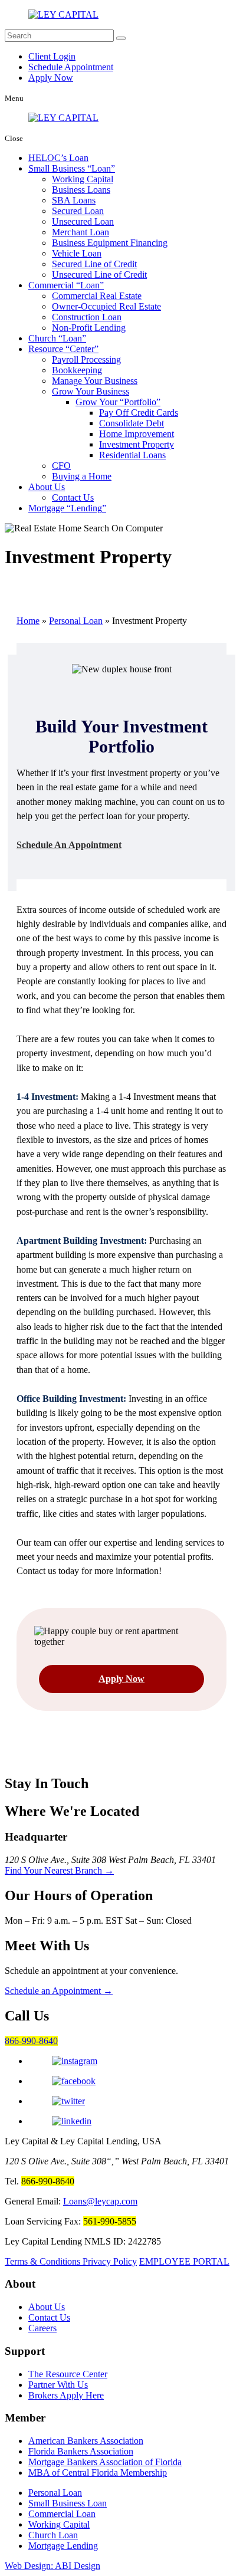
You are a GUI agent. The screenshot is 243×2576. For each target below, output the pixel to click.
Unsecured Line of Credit (99, 275)
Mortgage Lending (63, 2546)
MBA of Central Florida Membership (98, 2472)
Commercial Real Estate (97, 296)
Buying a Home (82, 476)
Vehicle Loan (77, 253)
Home (28, 621)
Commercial (64, 285)
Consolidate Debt (132, 423)
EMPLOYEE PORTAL (184, 2261)
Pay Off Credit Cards (139, 413)
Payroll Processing (86, 359)
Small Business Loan (68, 2503)
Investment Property (137, 444)
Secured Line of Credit (94, 264)
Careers (42, 2328)
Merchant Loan (81, 232)
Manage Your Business (95, 381)
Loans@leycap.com (100, 2201)
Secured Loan (78, 211)
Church (55, 338)
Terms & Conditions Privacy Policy (71, 2261)
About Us (47, 487)
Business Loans (81, 190)
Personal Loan (76, 621)
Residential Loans (132, 455)
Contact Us (73, 497)
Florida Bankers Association (81, 2451)
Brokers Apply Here (66, 2395)
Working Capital (83, 179)
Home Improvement (137, 434)
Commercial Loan (62, 2514)
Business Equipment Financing (110, 243)
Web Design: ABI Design (52, 2566)
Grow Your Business (91, 391)
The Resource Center (68, 2374)
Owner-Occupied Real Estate (106, 306)
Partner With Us (58, 2385)
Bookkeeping (77, 370)
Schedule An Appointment (69, 845)
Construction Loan (87, 317)
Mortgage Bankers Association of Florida (105, 2462)
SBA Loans (74, 200)
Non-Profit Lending (89, 328)
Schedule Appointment (71, 67)
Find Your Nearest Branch (59, 1870)
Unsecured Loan (83, 221)
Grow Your (116, 402)
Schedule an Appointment (59, 1991)
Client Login (52, 56)
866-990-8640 (31, 2041)
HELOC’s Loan (58, 158)
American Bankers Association (86, 2441)
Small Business (70, 168)
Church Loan (53, 2535)
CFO (61, 466)
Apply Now (51, 78)
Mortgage (65, 508)
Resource (61, 349)
